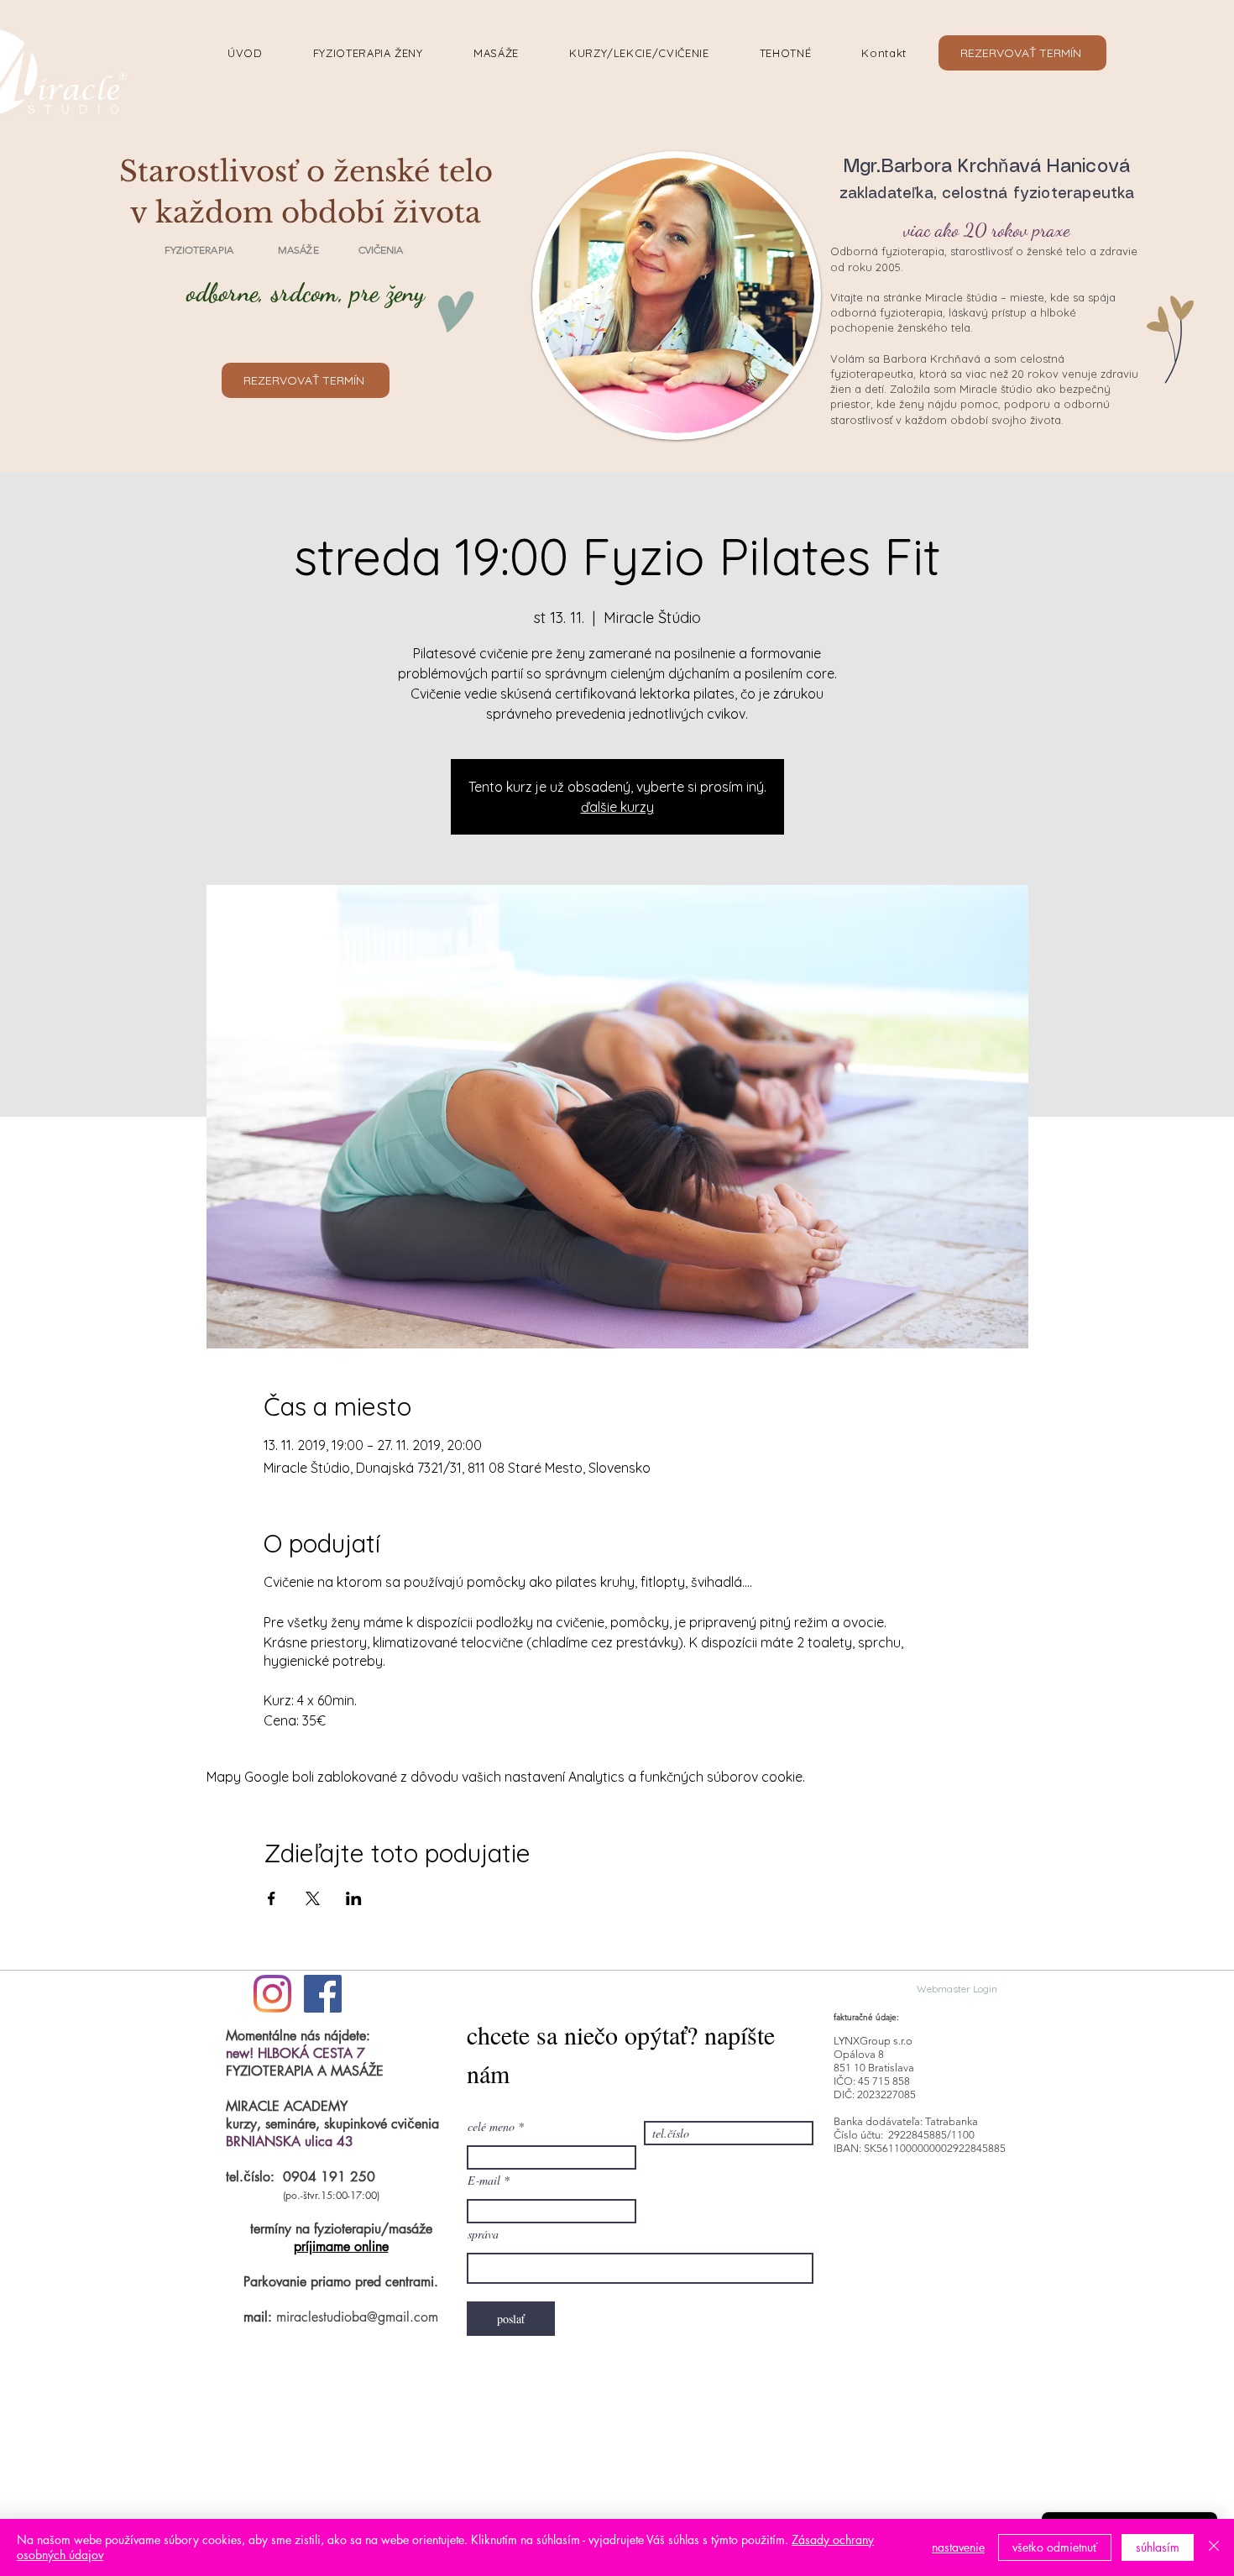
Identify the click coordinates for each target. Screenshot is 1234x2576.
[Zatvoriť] (1214, 2547)
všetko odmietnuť (1055, 2547)
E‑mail (484, 2181)
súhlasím (1158, 2547)
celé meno (491, 2127)
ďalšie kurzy (617, 807)
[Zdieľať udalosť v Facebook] (272, 1898)
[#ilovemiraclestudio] (272, 1994)
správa (483, 2234)
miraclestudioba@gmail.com (357, 2317)
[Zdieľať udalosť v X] (313, 1898)
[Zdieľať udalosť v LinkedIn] (354, 1898)
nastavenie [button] (958, 2547)
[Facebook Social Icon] (323, 1994)
